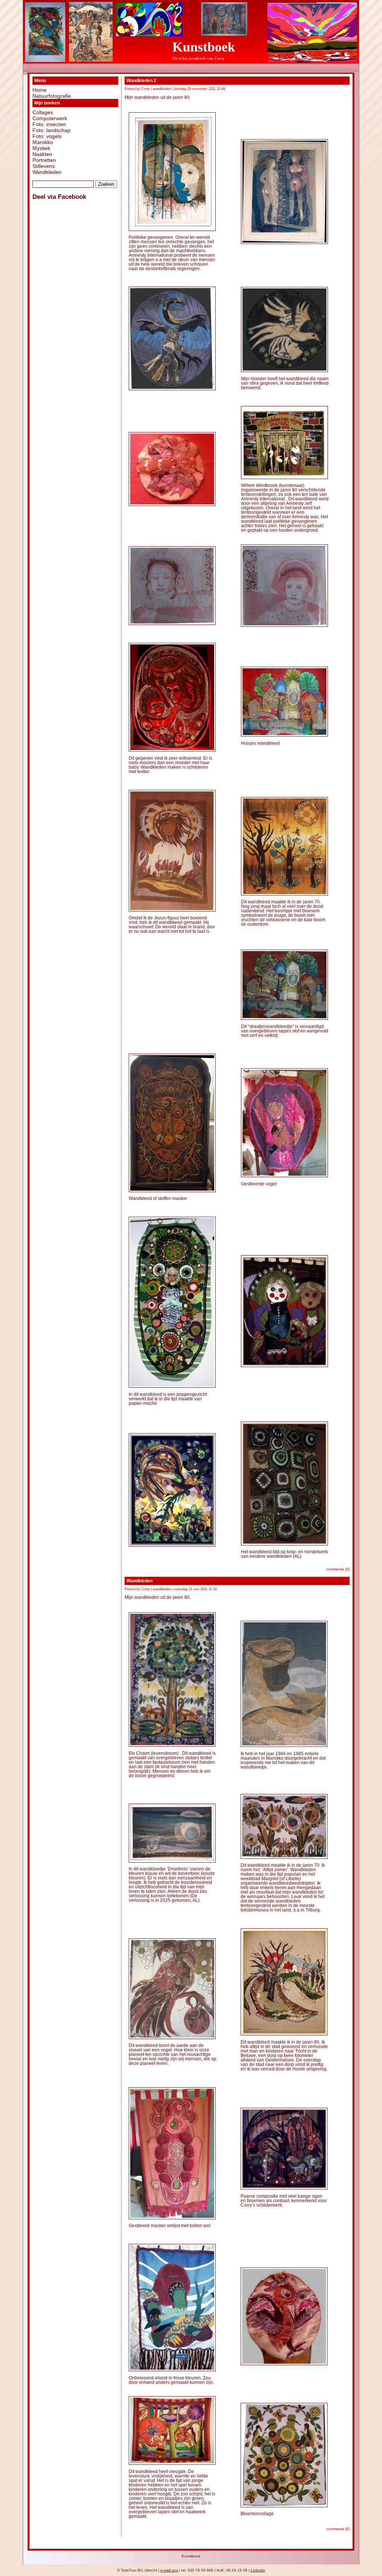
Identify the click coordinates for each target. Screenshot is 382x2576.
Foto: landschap (51, 130)
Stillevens (44, 166)
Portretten (44, 160)
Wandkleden (47, 172)
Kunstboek (204, 47)
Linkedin (258, 2570)
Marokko (43, 142)
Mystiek (41, 148)
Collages (43, 112)
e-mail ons (169, 2570)
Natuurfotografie (52, 96)
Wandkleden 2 (141, 81)
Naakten (42, 154)
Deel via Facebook (59, 197)
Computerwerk (50, 118)
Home (40, 90)
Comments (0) (338, 1569)
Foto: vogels (47, 136)
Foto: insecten (49, 124)
